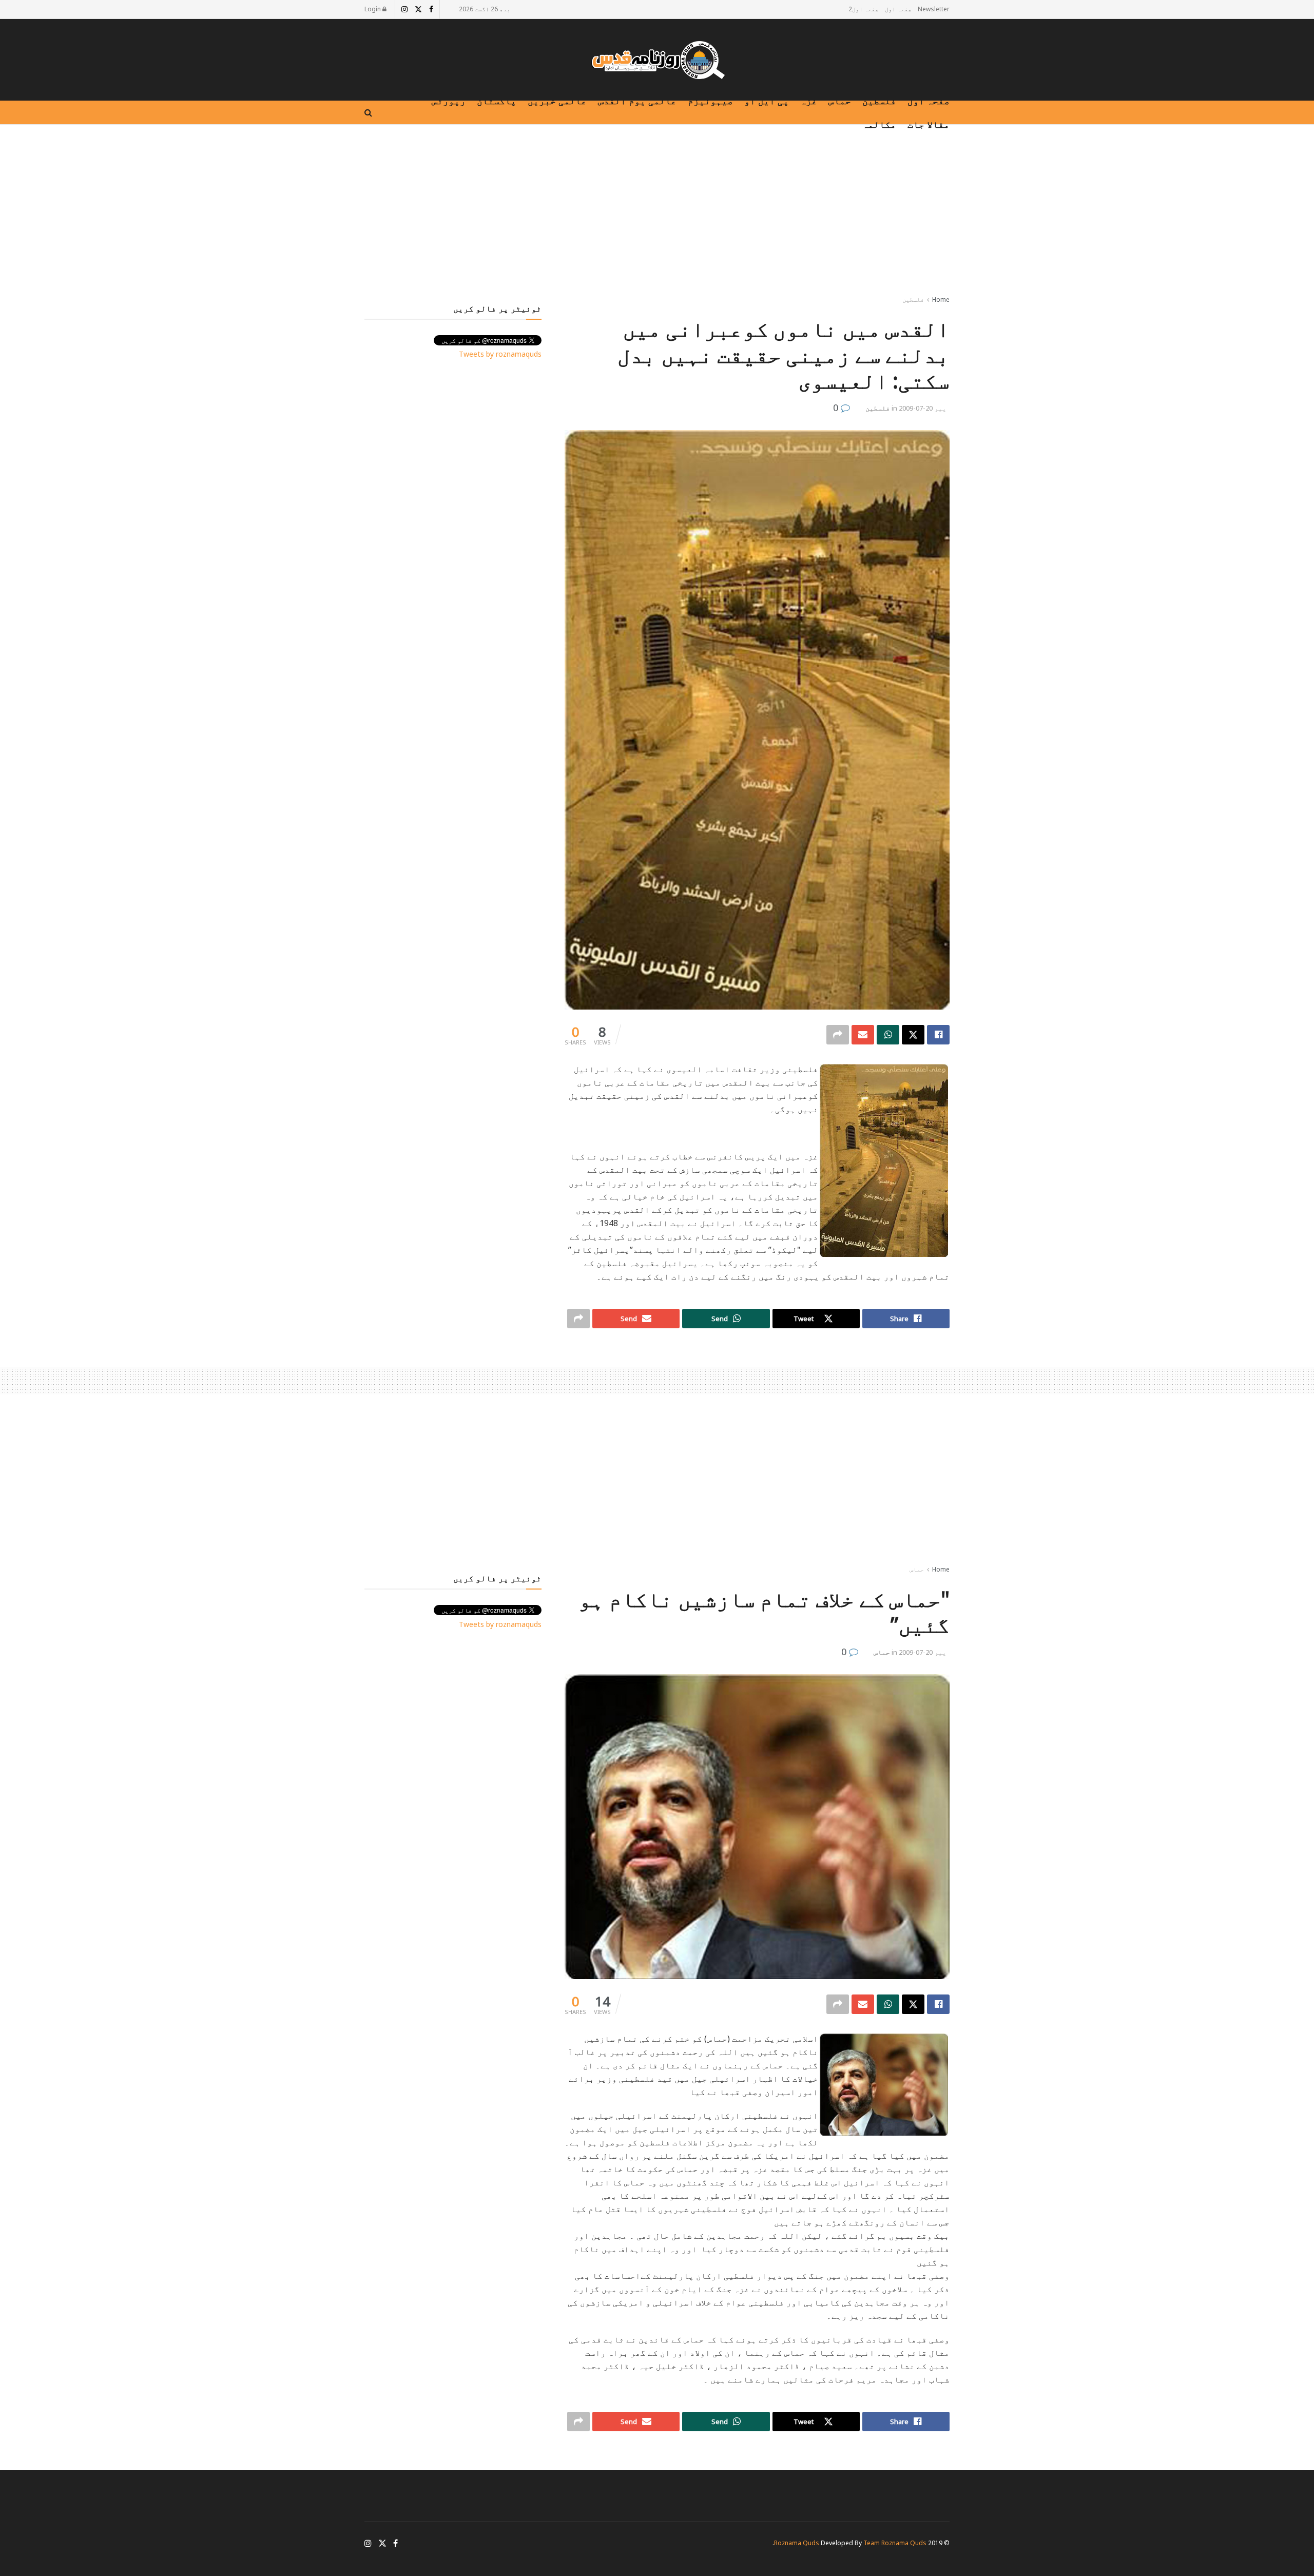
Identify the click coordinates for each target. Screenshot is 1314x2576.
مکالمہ (879, 124)
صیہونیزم (710, 101)
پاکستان (497, 101)
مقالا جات (929, 124)
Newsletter (934, 9)
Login (373, 9)
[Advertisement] (657, 212)
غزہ (809, 101)
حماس (840, 101)
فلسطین (879, 101)
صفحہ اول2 (864, 9)
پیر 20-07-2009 (923, 408)
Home (941, 299)
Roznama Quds (797, 2543)
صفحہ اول (898, 9)
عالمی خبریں (557, 101)
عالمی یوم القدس (637, 101)
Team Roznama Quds (895, 2543)
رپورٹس (449, 101)
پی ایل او (767, 101)
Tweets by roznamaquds (500, 354)
